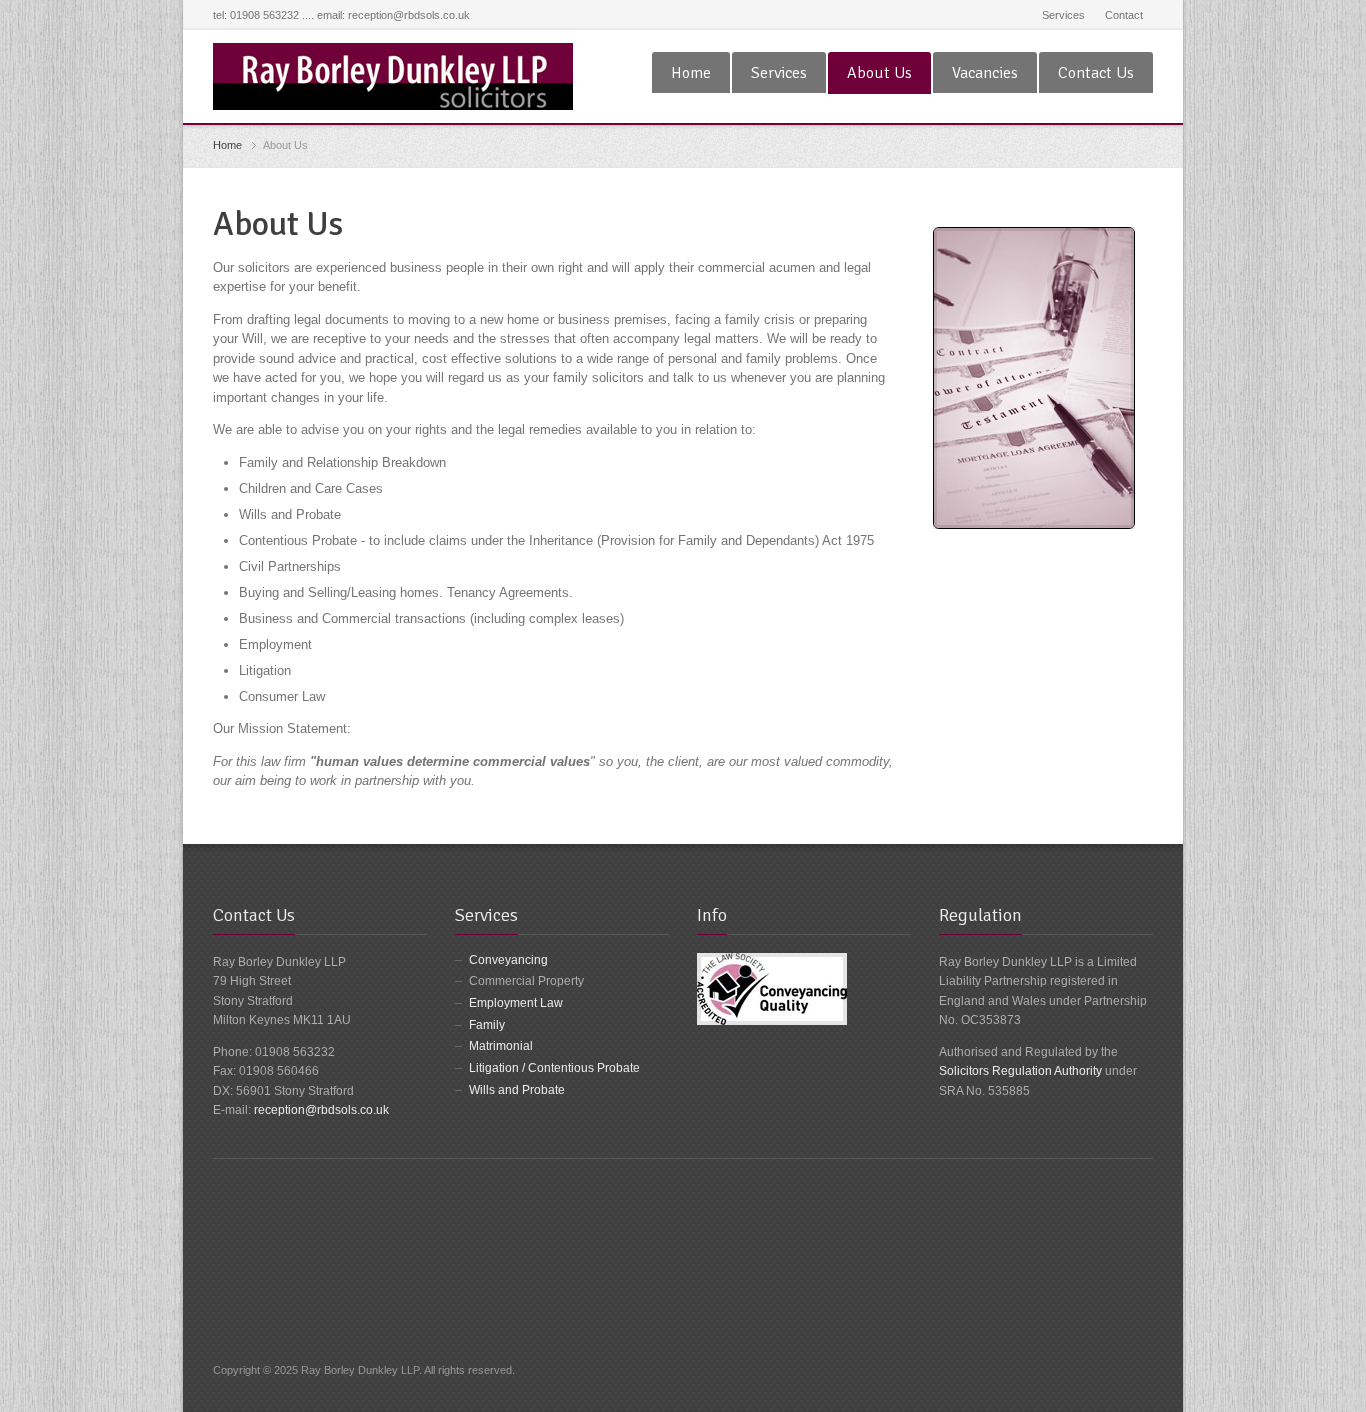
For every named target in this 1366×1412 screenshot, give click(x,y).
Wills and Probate (517, 1090)
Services (1063, 15)
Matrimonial (501, 1046)
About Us (879, 73)
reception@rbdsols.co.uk (321, 1110)
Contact (1124, 15)
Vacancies (985, 73)
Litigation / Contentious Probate (554, 1068)
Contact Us (1096, 73)
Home (691, 73)
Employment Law (516, 1003)
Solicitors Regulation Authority (1020, 1071)
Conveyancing (508, 960)
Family (487, 1025)
